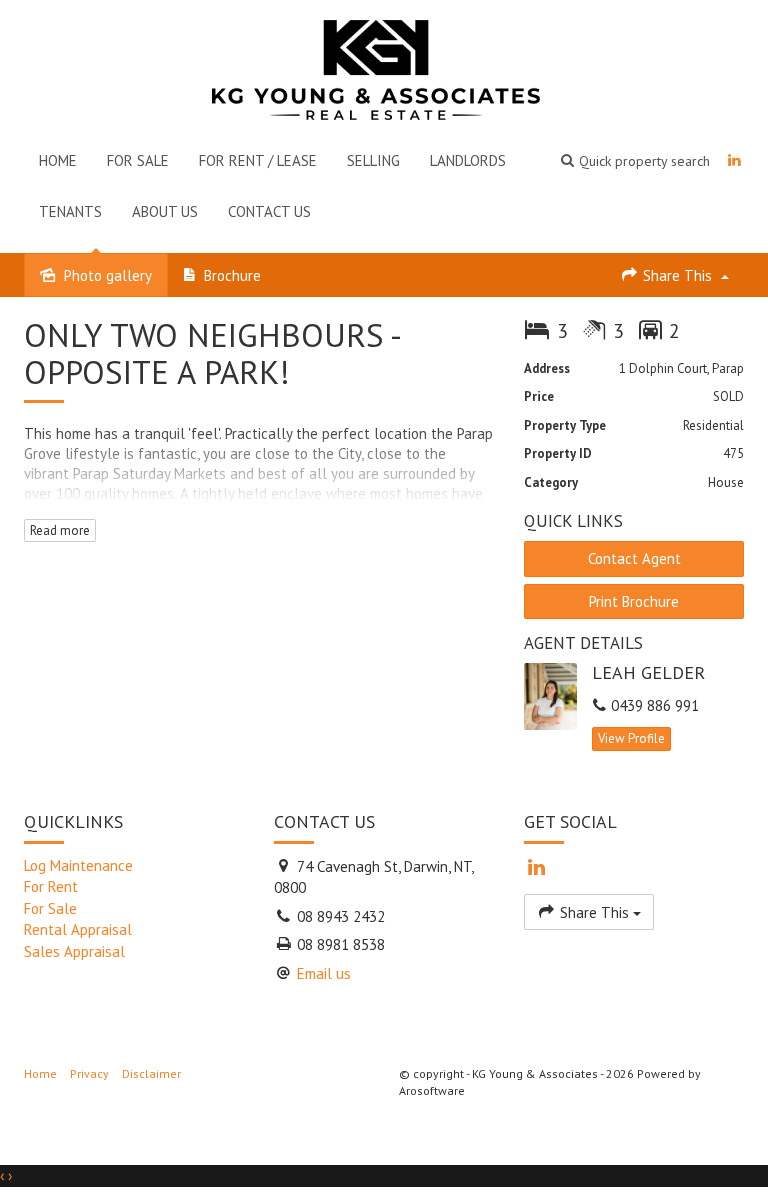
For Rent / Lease (258, 160)
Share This (677, 275)
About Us (165, 211)
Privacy (89, 1073)
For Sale (138, 160)
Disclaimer (151, 1073)
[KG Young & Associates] (376, 65)
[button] (635, 160)
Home (58, 160)
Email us (324, 973)
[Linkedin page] (734, 160)
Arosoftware (432, 1090)
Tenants (70, 211)
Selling (373, 160)
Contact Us (269, 211)
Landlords (468, 160)
